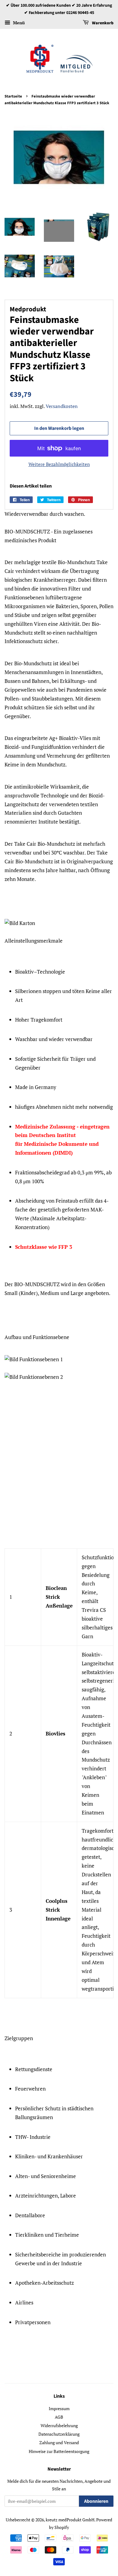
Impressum (59, 2408)
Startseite (13, 96)
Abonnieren (96, 2501)
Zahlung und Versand (59, 2442)
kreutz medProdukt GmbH (70, 2520)
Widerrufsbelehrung (59, 2425)
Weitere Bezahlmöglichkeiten (59, 464)
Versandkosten (62, 406)
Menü (18, 23)
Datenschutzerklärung (59, 2434)
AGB (59, 2417)
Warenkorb (102, 23)
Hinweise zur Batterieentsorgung (59, 2451)
